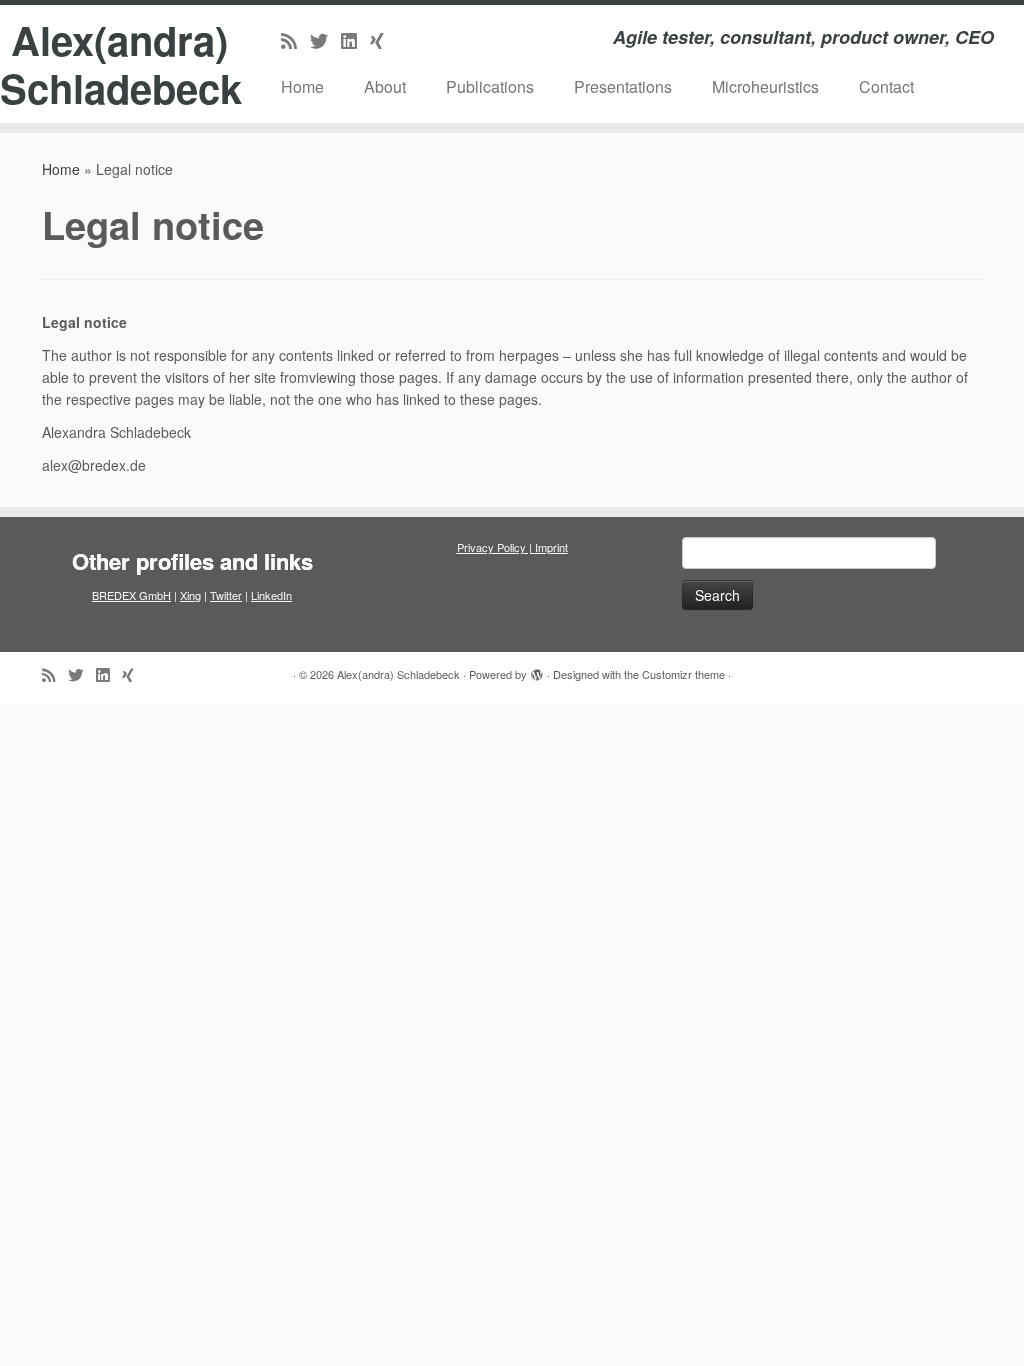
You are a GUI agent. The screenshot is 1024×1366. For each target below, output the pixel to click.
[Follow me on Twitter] (325, 40)
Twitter (226, 595)
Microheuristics (765, 86)
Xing (190, 595)
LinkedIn (271, 595)
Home (302, 86)
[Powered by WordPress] (537, 670)
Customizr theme (683, 674)
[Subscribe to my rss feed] (295, 40)
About (385, 86)
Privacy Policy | (496, 547)
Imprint (551, 547)
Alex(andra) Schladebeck (120, 64)
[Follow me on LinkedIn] (355, 40)
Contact (886, 86)
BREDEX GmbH (131, 595)
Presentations (623, 86)
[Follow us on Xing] (383, 40)
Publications (490, 86)
